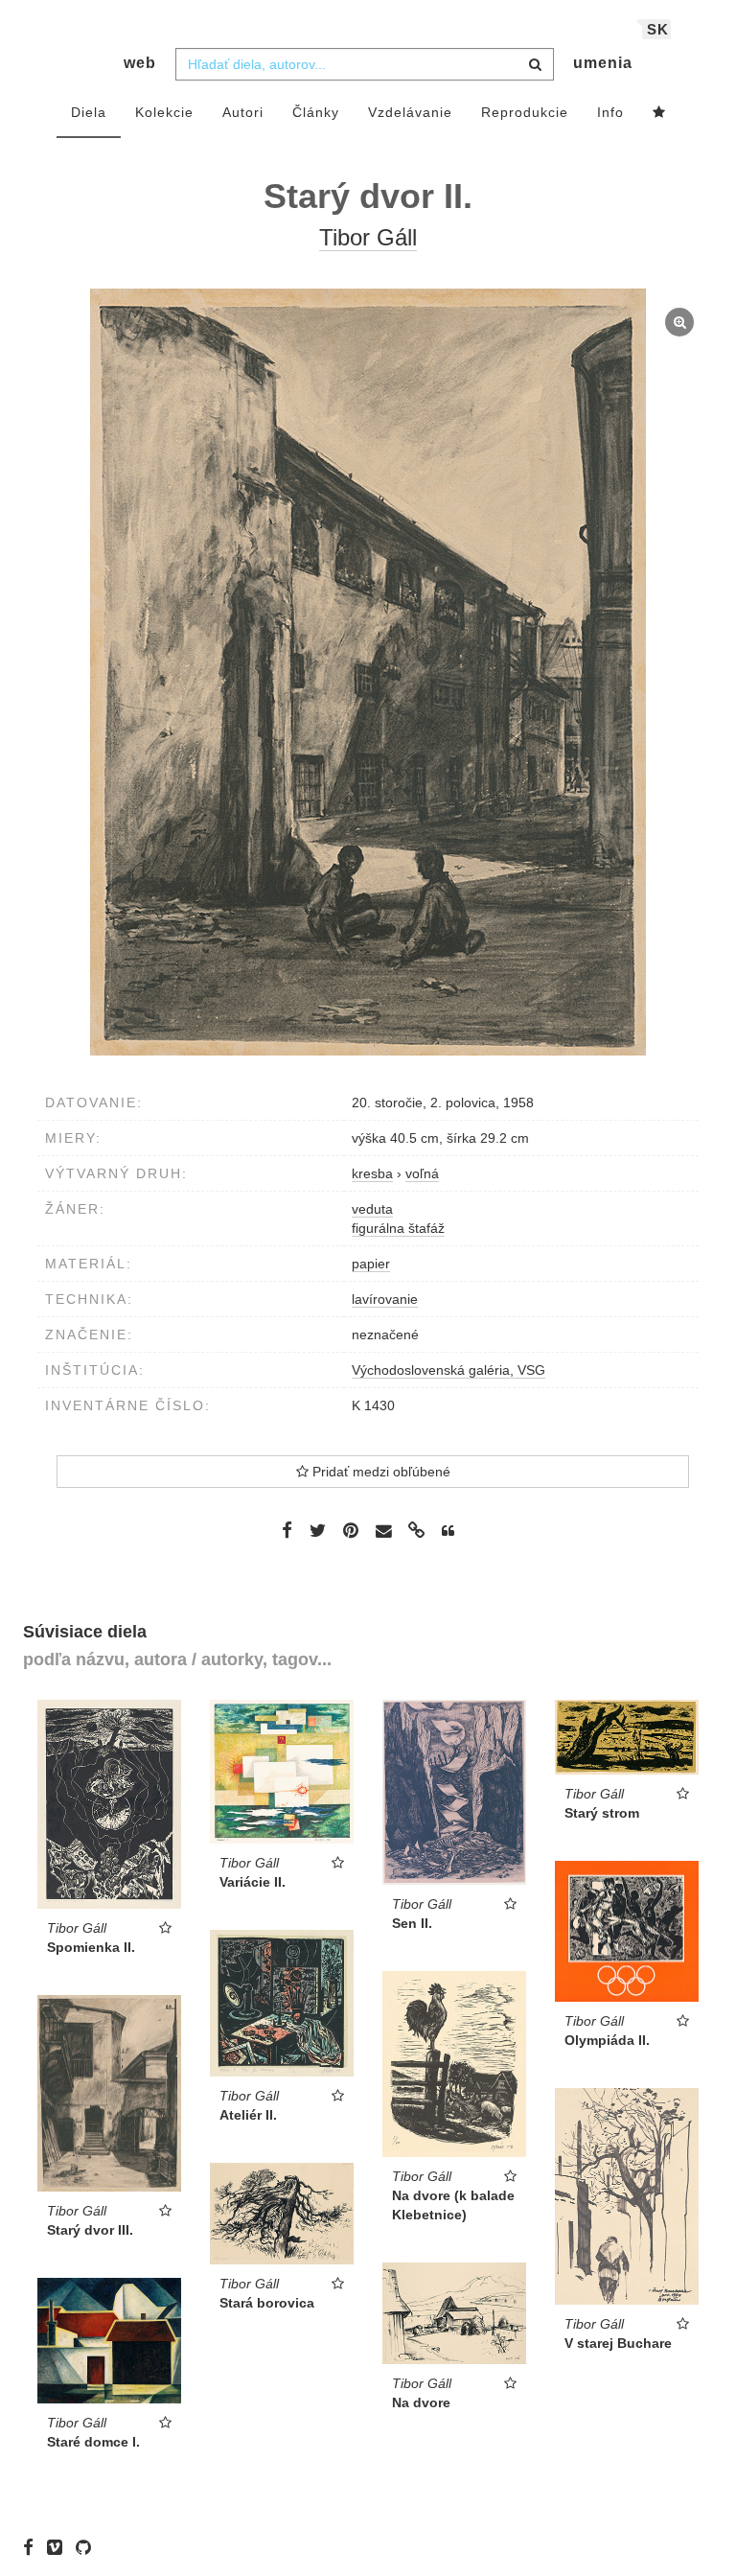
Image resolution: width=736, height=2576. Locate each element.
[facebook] (33, 2547)
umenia (603, 63)
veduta (372, 1209)
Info (610, 112)
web (140, 63)
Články (316, 112)
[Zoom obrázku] (368, 672)
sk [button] (658, 29)
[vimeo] (59, 2547)
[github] (88, 2547)
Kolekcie (164, 112)
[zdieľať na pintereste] (351, 1530)
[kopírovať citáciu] (448, 1531)
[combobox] (365, 64)
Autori (243, 112)
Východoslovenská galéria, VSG (448, 1370)
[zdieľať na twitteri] (318, 1530)
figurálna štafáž (398, 1228)
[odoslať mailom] (383, 1532)
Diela (89, 112)
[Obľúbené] (659, 113)
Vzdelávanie (410, 112)
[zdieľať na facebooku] (287, 1530)
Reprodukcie (525, 112)
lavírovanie (385, 1299)
